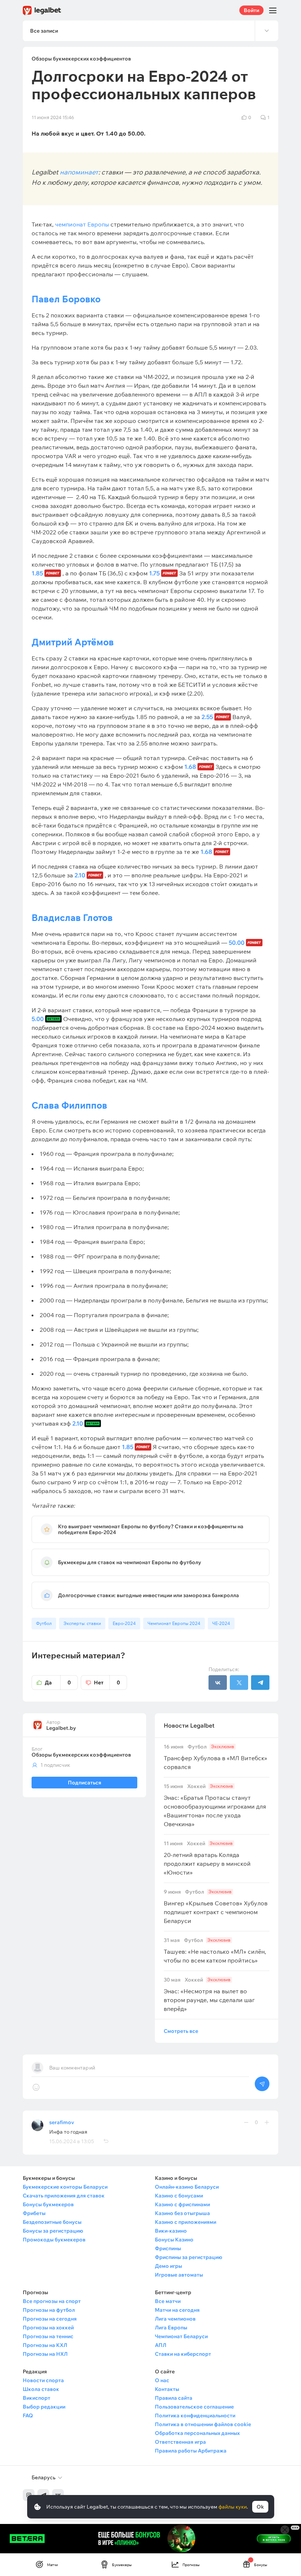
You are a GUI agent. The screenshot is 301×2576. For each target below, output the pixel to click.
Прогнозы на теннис (48, 2336)
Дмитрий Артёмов (73, 642)
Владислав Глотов (72, 917)
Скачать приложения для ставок (64, 2196)
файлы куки (233, 2507)
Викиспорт (37, 2398)
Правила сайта (174, 2398)
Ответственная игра (180, 2442)
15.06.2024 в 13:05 (72, 2141)
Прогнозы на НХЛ (45, 2354)
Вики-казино (171, 2231)
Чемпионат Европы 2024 (174, 1623)
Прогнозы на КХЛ (45, 2345)
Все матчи (168, 2301)
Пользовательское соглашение (194, 2407)
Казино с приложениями (186, 2222)
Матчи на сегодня (177, 2310)
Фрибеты (34, 2213)
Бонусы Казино (174, 2240)
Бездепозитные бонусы (52, 2222)
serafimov (62, 2122)
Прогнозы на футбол (49, 2310)
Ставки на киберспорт (183, 2354)
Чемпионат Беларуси (181, 2336)
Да (58, 1683)
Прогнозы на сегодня (50, 2319)
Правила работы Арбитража (191, 2451)
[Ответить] (106, 2141)
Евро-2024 (124, 1623)
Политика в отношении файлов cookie (203, 2424)
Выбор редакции (44, 2407)
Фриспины (168, 2248)
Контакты (167, 2389)
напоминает (79, 172)
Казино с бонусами (179, 2196)
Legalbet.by (61, 1728)
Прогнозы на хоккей (48, 2328)
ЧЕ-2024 (221, 1623)
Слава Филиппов (69, 1105)
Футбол (44, 1623)
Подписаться (85, 1783)
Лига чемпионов (175, 2319)
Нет (107, 1683)
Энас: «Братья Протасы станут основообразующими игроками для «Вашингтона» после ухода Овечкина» (215, 1805)
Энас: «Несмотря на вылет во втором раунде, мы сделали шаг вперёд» (209, 1995)
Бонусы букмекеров (48, 2204)
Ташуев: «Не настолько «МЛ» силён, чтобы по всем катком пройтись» (215, 1951)
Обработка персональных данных (197, 2433)
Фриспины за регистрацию (188, 2257)
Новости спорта (43, 2380)
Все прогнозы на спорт (52, 2301)
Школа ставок (41, 2389)
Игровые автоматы (179, 2275)
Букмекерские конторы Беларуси (65, 2187)
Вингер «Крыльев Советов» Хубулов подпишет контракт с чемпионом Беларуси (216, 1907)
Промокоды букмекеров (54, 2240)
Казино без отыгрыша (182, 2213)
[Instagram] (29, 2495)
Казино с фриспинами (182, 2204)
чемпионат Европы (82, 224)
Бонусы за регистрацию (53, 2231)
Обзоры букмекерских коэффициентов (81, 1755)
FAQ (28, 2415)
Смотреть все (181, 2031)
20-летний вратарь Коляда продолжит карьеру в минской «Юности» (207, 1858)
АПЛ (161, 2345)
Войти (251, 10)
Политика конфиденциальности (195, 2415)
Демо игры (168, 2266)
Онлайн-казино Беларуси (187, 2187)
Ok (260, 2507)
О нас (162, 2380)
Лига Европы (171, 2328)
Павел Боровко (66, 299)
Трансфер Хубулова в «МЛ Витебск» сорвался (215, 1757)
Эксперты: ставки (82, 1623)
